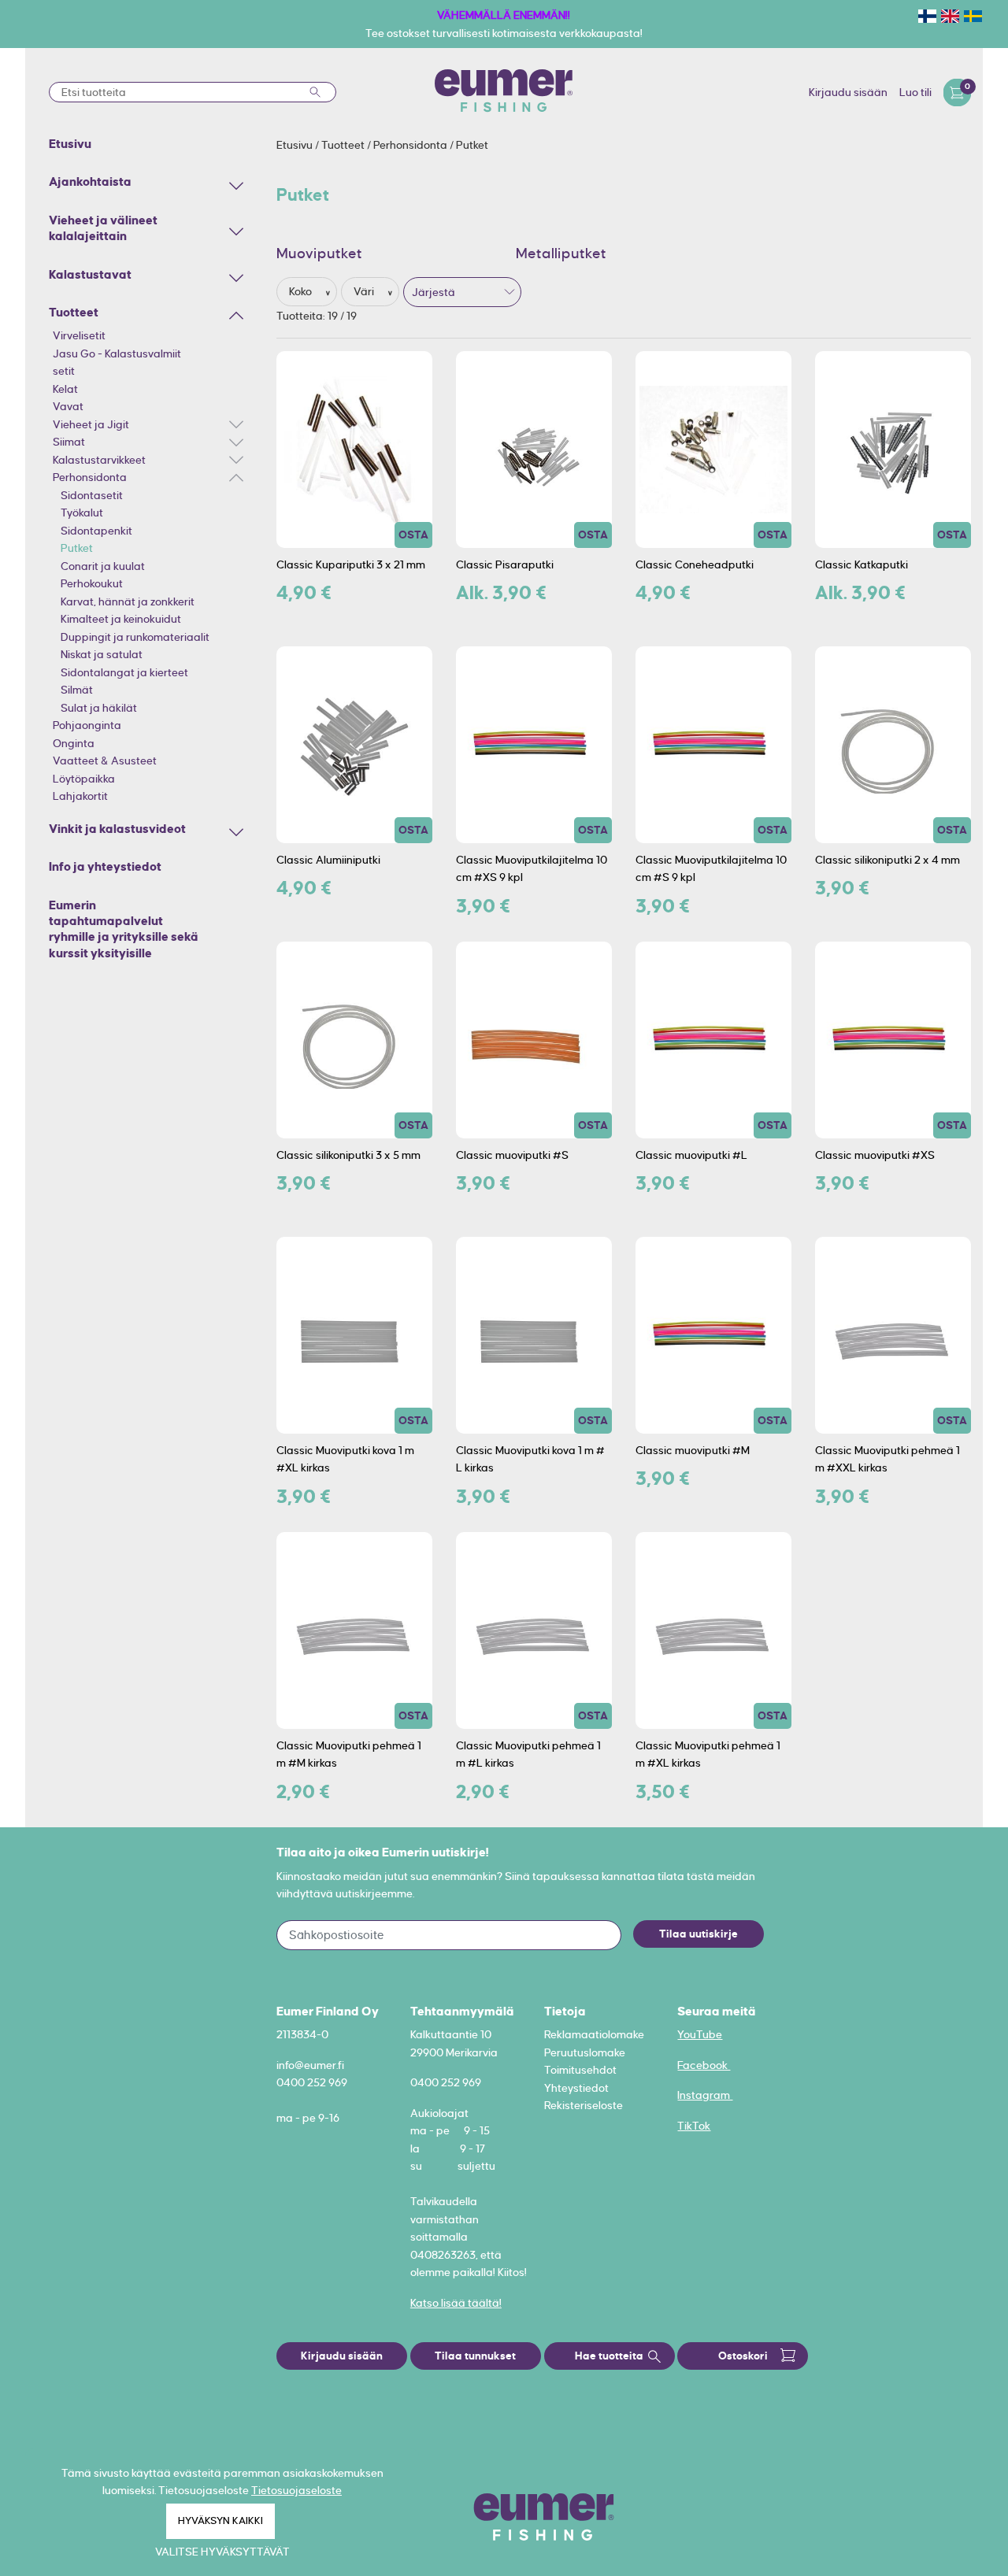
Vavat (68, 406)
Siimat (69, 442)
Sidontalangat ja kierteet (124, 672)
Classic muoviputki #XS (875, 1155)
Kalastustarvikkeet (99, 460)
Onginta (74, 743)
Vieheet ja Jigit (91, 424)
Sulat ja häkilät (99, 708)
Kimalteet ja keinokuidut (121, 619)
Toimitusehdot (580, 2070)
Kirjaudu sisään (848, 92)
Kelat (65, 389)
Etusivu (296, 145)
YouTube (700, 2034)
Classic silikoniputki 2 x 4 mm (888, 860)
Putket (77, 548)
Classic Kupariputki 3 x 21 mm (351, 564)
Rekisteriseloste (584, 2105)
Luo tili (915, 92)
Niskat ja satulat (102, 654)
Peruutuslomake (585, 2052)
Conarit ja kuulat (103, 566)
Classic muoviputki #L (691, 1155)
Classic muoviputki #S (512, 1155)
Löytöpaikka (84, 779)
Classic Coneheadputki (695, 564)
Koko (302, 291)
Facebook (704, 2065)
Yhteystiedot (576, 2088)
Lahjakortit (80, 796)
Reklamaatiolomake (594, 2034)
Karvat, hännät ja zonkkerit (128, 601)
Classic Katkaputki (862, 564)
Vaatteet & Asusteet (105, 761)
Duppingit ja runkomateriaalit (135, 637)
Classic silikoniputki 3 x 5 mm (348, 1155)
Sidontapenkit (96, 531)
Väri (365, 291)
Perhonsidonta (90, 477)
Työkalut (82, 513)
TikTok (694, 2126)
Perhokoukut (92, 583)
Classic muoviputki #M (693, 1450)
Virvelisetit (79, 335)
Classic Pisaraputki (505, 564)
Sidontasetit (92, 495)
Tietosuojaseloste (296, 2490)
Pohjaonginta (87, 725)
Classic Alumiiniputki (328, 860)
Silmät (77, 690)
